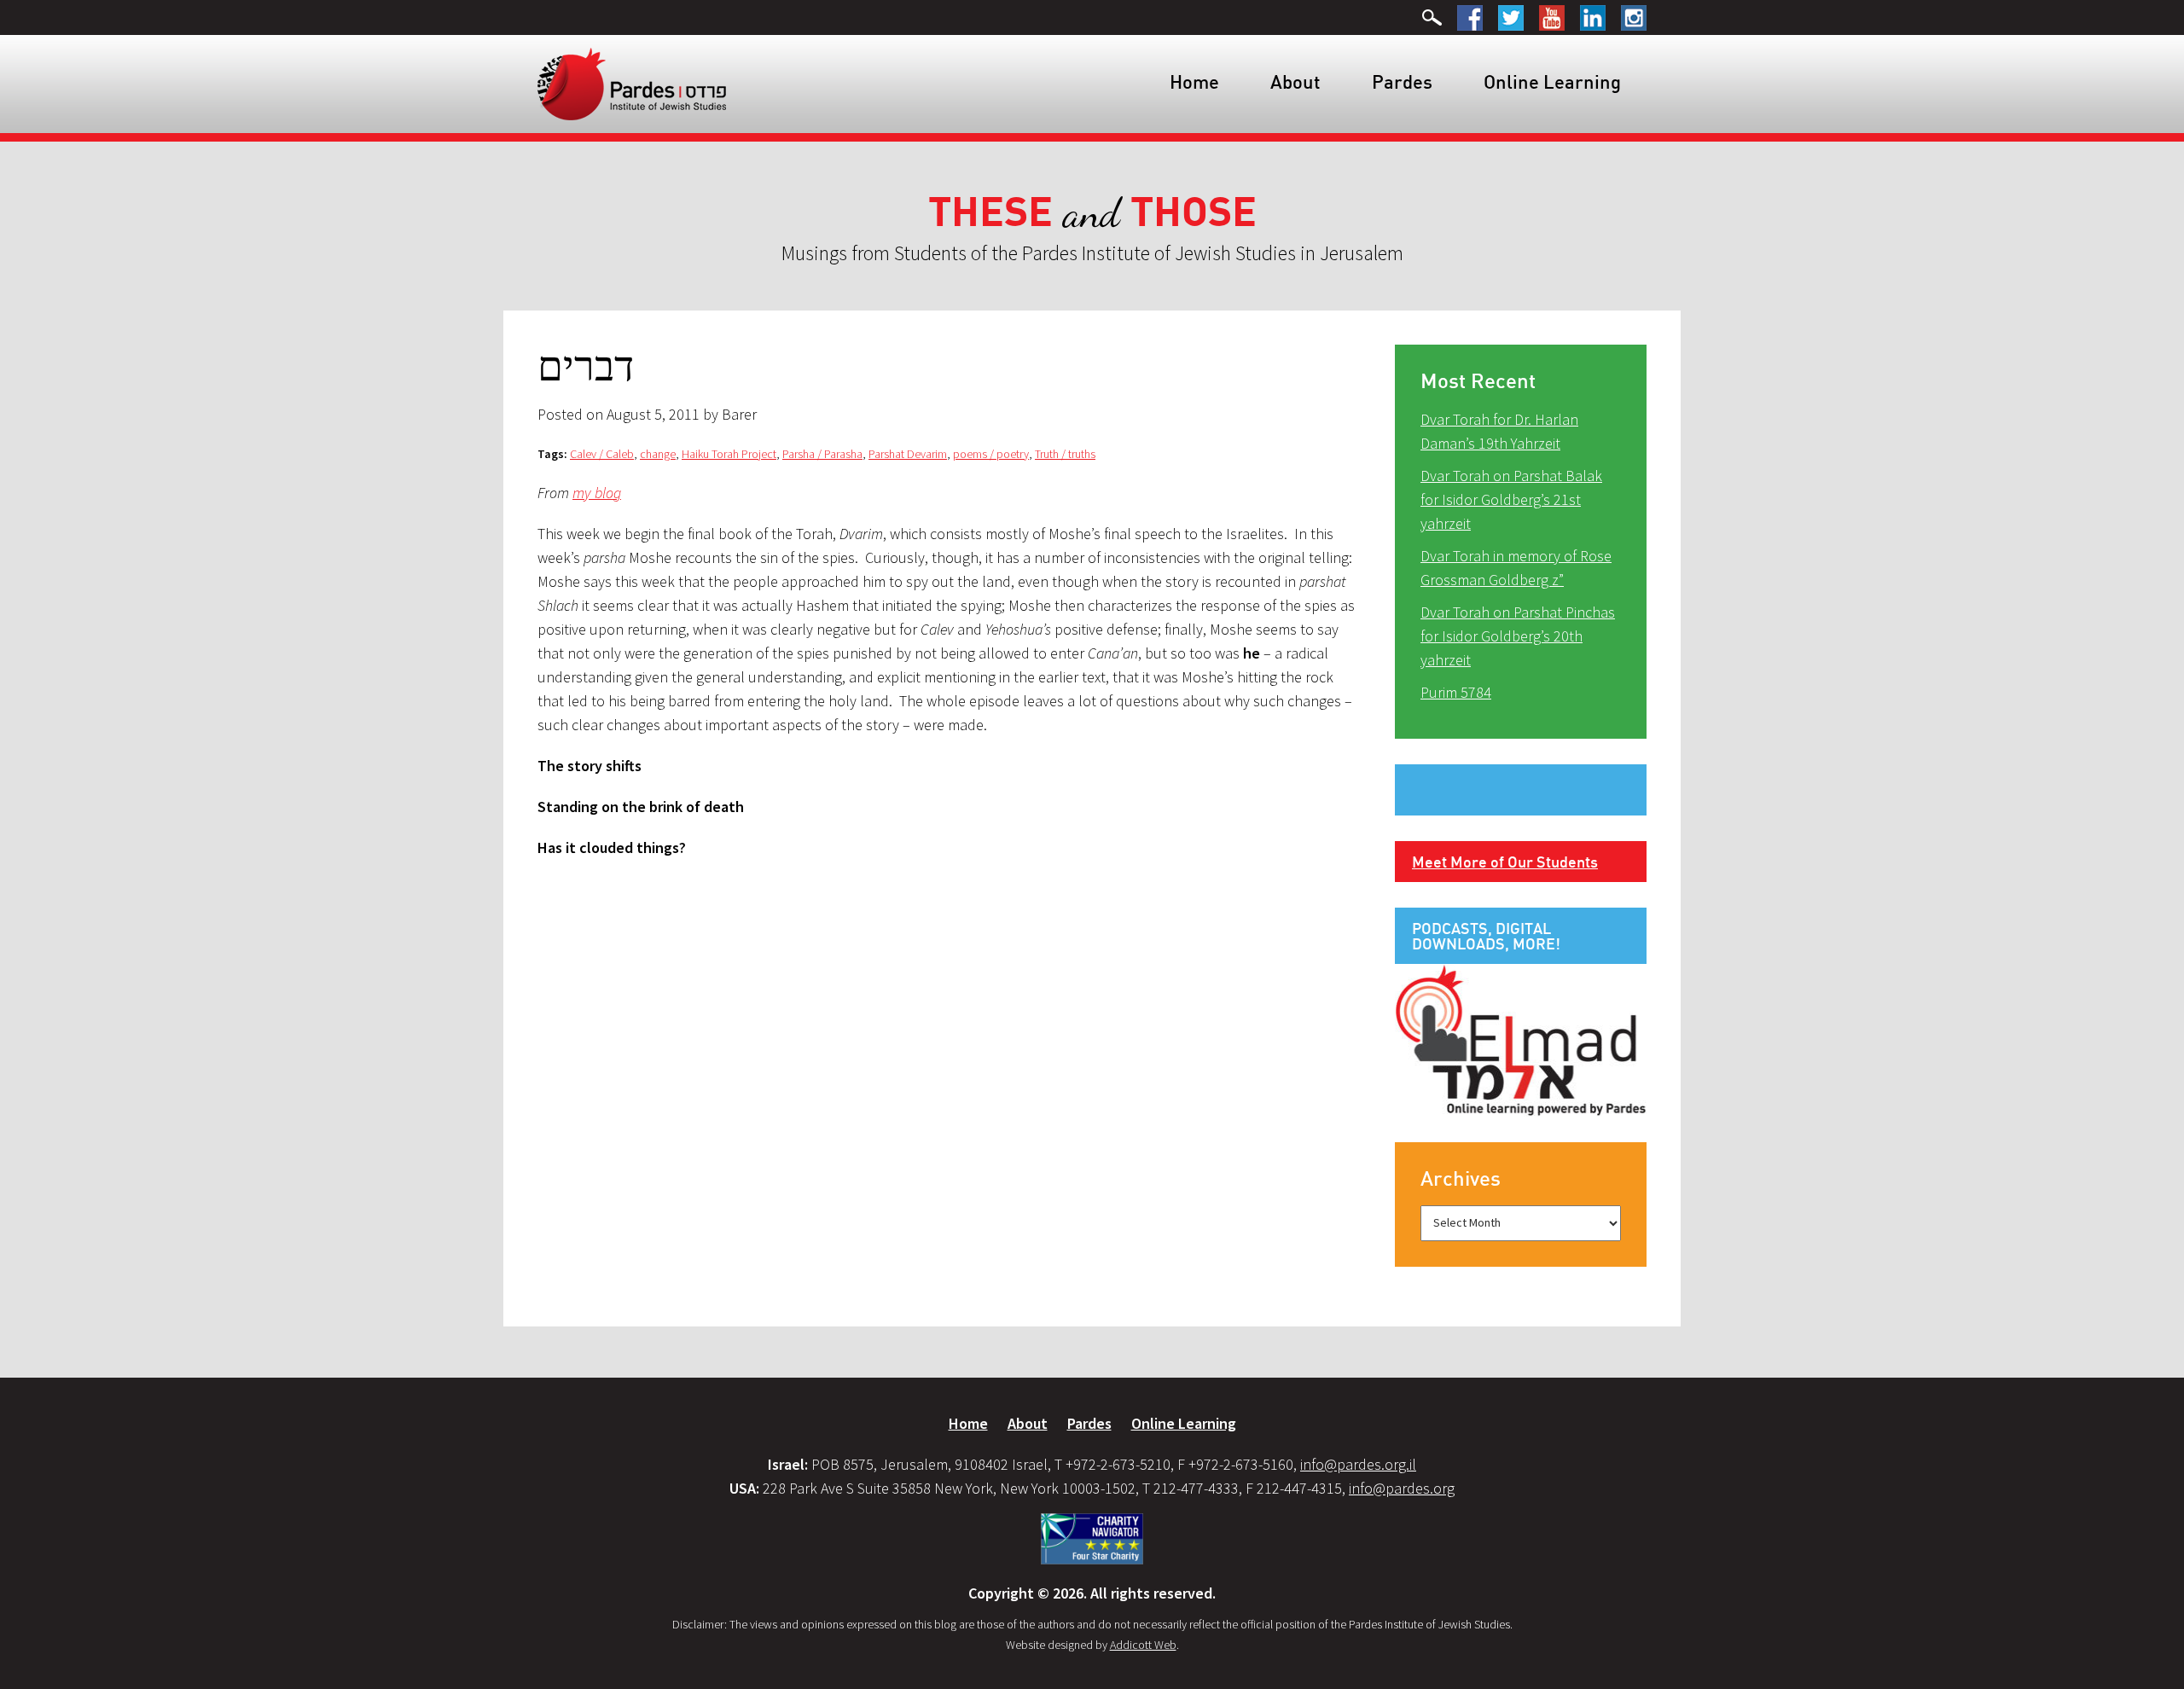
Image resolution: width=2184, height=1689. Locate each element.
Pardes (1402, 81)
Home (1194, 81)
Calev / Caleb (602, 454)
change (658, 454)
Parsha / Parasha (822, 454)
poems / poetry (991, 454)
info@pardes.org (1402, 1488)
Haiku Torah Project (729, 454)
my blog (597, 493)
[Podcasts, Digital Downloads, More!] (1521, 1039)
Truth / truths (1065, 454)
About (1295, 81)
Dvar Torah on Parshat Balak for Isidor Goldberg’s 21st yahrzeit (1511, 499)
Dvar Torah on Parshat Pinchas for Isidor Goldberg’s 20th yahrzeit (1518, 636)
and (1092, 213)
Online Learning (1552, 81)
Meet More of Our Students (1505, 862)
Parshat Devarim (908, 454)
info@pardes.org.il (1358, 1464)
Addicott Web (1143, 1645)
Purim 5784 (1456, 692)
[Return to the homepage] (632, 83)
